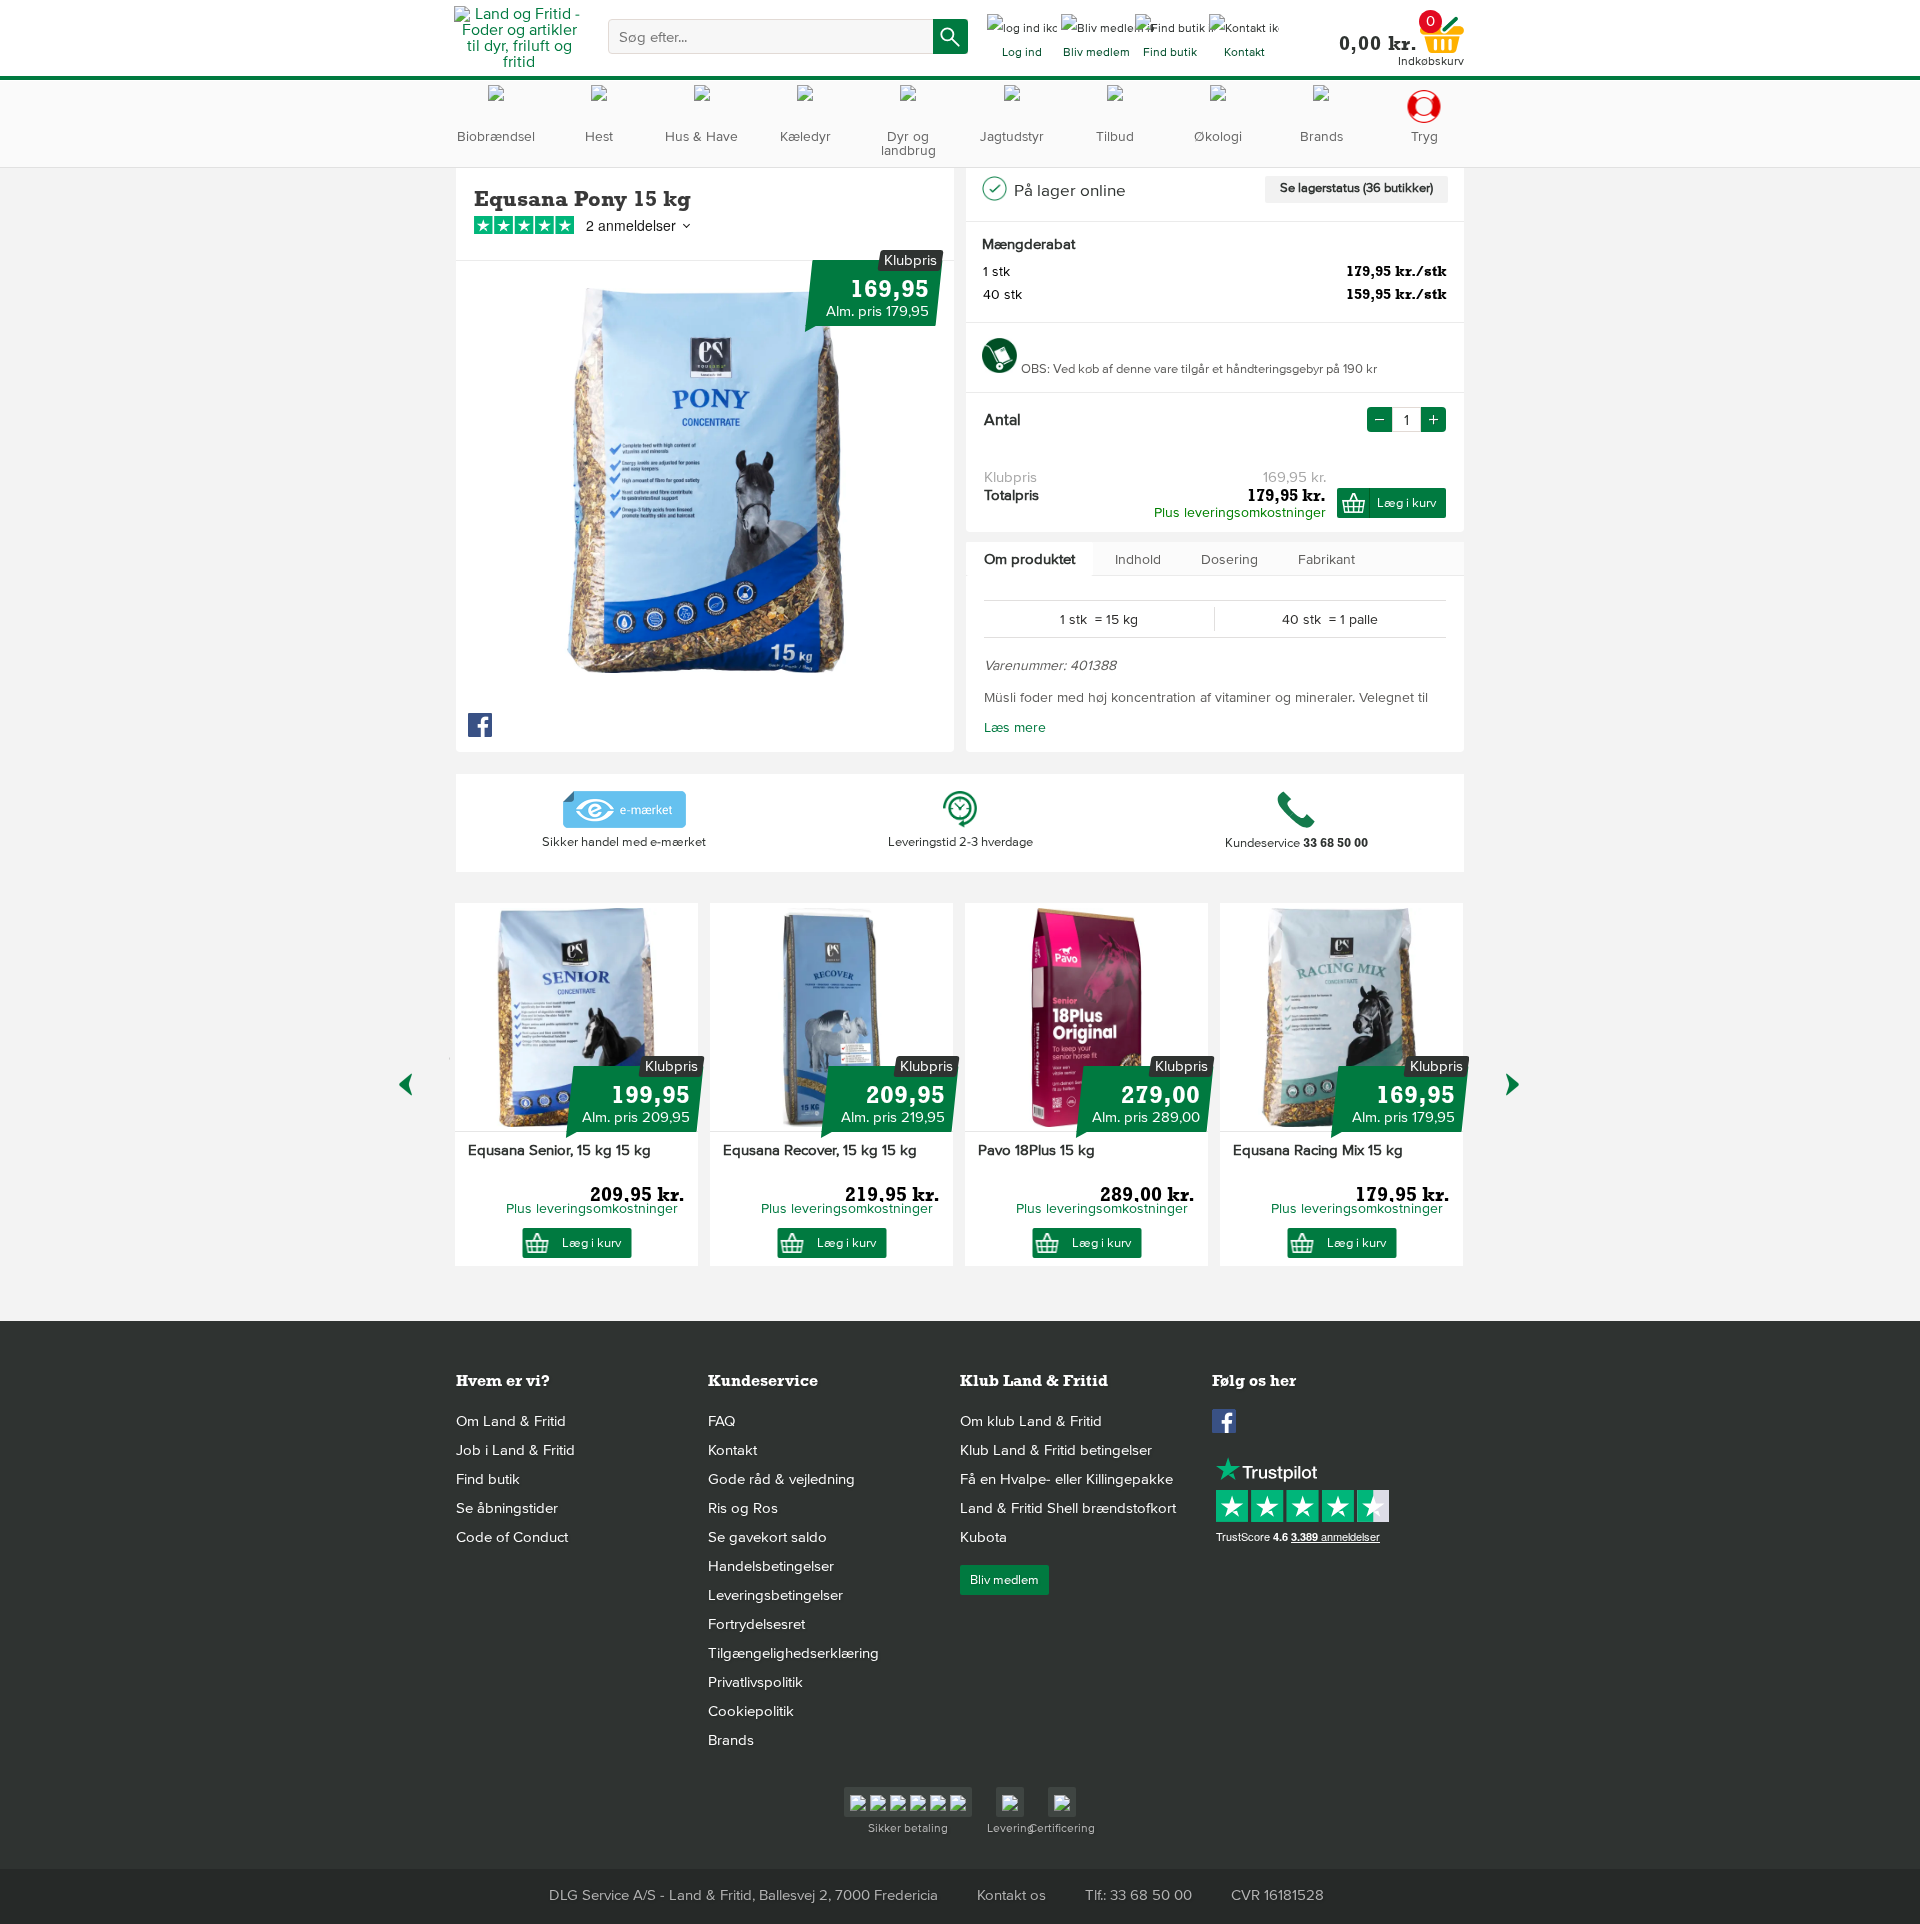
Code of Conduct (512, 1537)
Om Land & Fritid (511, 1421)
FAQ (721, 1421)
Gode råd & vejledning (781, 1479)
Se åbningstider (507, 1508)
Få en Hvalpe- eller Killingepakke (1066, 1479)
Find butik (488, 1479)
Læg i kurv (1406, 503)
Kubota (983, 1537)
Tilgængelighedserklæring (793, 1653)
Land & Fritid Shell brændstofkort (1068, 1508)
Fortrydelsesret (756, 1624)
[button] (1433, 419)
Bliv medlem (1004, 1580)
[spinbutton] (1406, 419)
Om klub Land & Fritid (1031, 1421)
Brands (731, 1740)
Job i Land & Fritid (515, 1450)
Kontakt (732, 1450)
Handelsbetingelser (771, 1566)
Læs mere (1015, 727)
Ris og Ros (743, 1508)
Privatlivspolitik (755, 1682)
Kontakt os (1011, 1895)
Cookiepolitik (751, 1711)
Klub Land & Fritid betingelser (1056, 1450)
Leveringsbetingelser (775, 1595)
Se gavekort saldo (767, 1537)
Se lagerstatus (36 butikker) (1356, 188)
